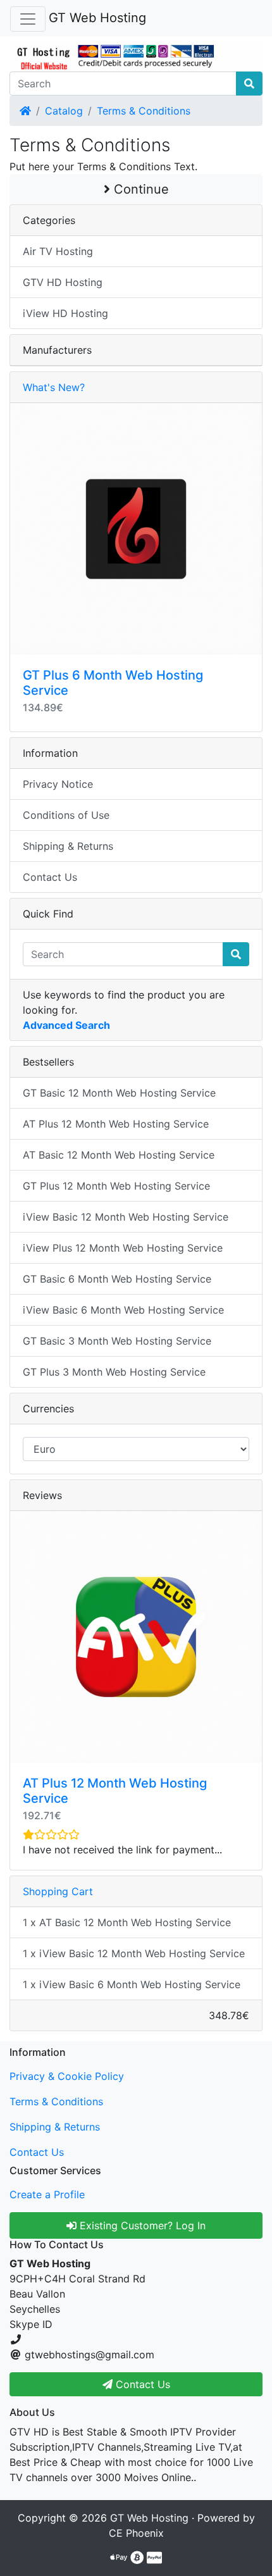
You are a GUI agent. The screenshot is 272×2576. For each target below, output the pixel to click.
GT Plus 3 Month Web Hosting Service (114, 1372)
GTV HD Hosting (63, 282)
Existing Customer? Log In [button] (141, 2225)
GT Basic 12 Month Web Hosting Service (119, 1093)
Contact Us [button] (141, 2384)
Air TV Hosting (58, 251)
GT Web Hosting (97, 18)
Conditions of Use (66, 815)
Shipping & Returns (68, 846)
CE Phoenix (136, 2533)
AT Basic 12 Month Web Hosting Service (119, 1155)
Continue (139, 189)
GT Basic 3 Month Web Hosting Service (117, 1341)
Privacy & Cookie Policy (67, 2076)
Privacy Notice (58, 784)
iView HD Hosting (65, 313)
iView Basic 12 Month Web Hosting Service (126, 1217)
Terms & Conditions (144, 111)
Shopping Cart (58, 1891)
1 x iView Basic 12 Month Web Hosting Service (134, 1953)
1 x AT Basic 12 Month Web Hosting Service (127, 1922)
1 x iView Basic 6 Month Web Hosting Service (132, 1984)
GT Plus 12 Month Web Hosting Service (116, 1186)
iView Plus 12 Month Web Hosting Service (123, 1248)
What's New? (54, 387)
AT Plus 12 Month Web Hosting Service (116, 1124)
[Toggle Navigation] (28, 19)
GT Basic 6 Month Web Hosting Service (117, 1279)
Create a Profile (47, 2194)
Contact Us (50, 877)
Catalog (64, 111)
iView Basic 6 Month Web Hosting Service (123, 1310)
